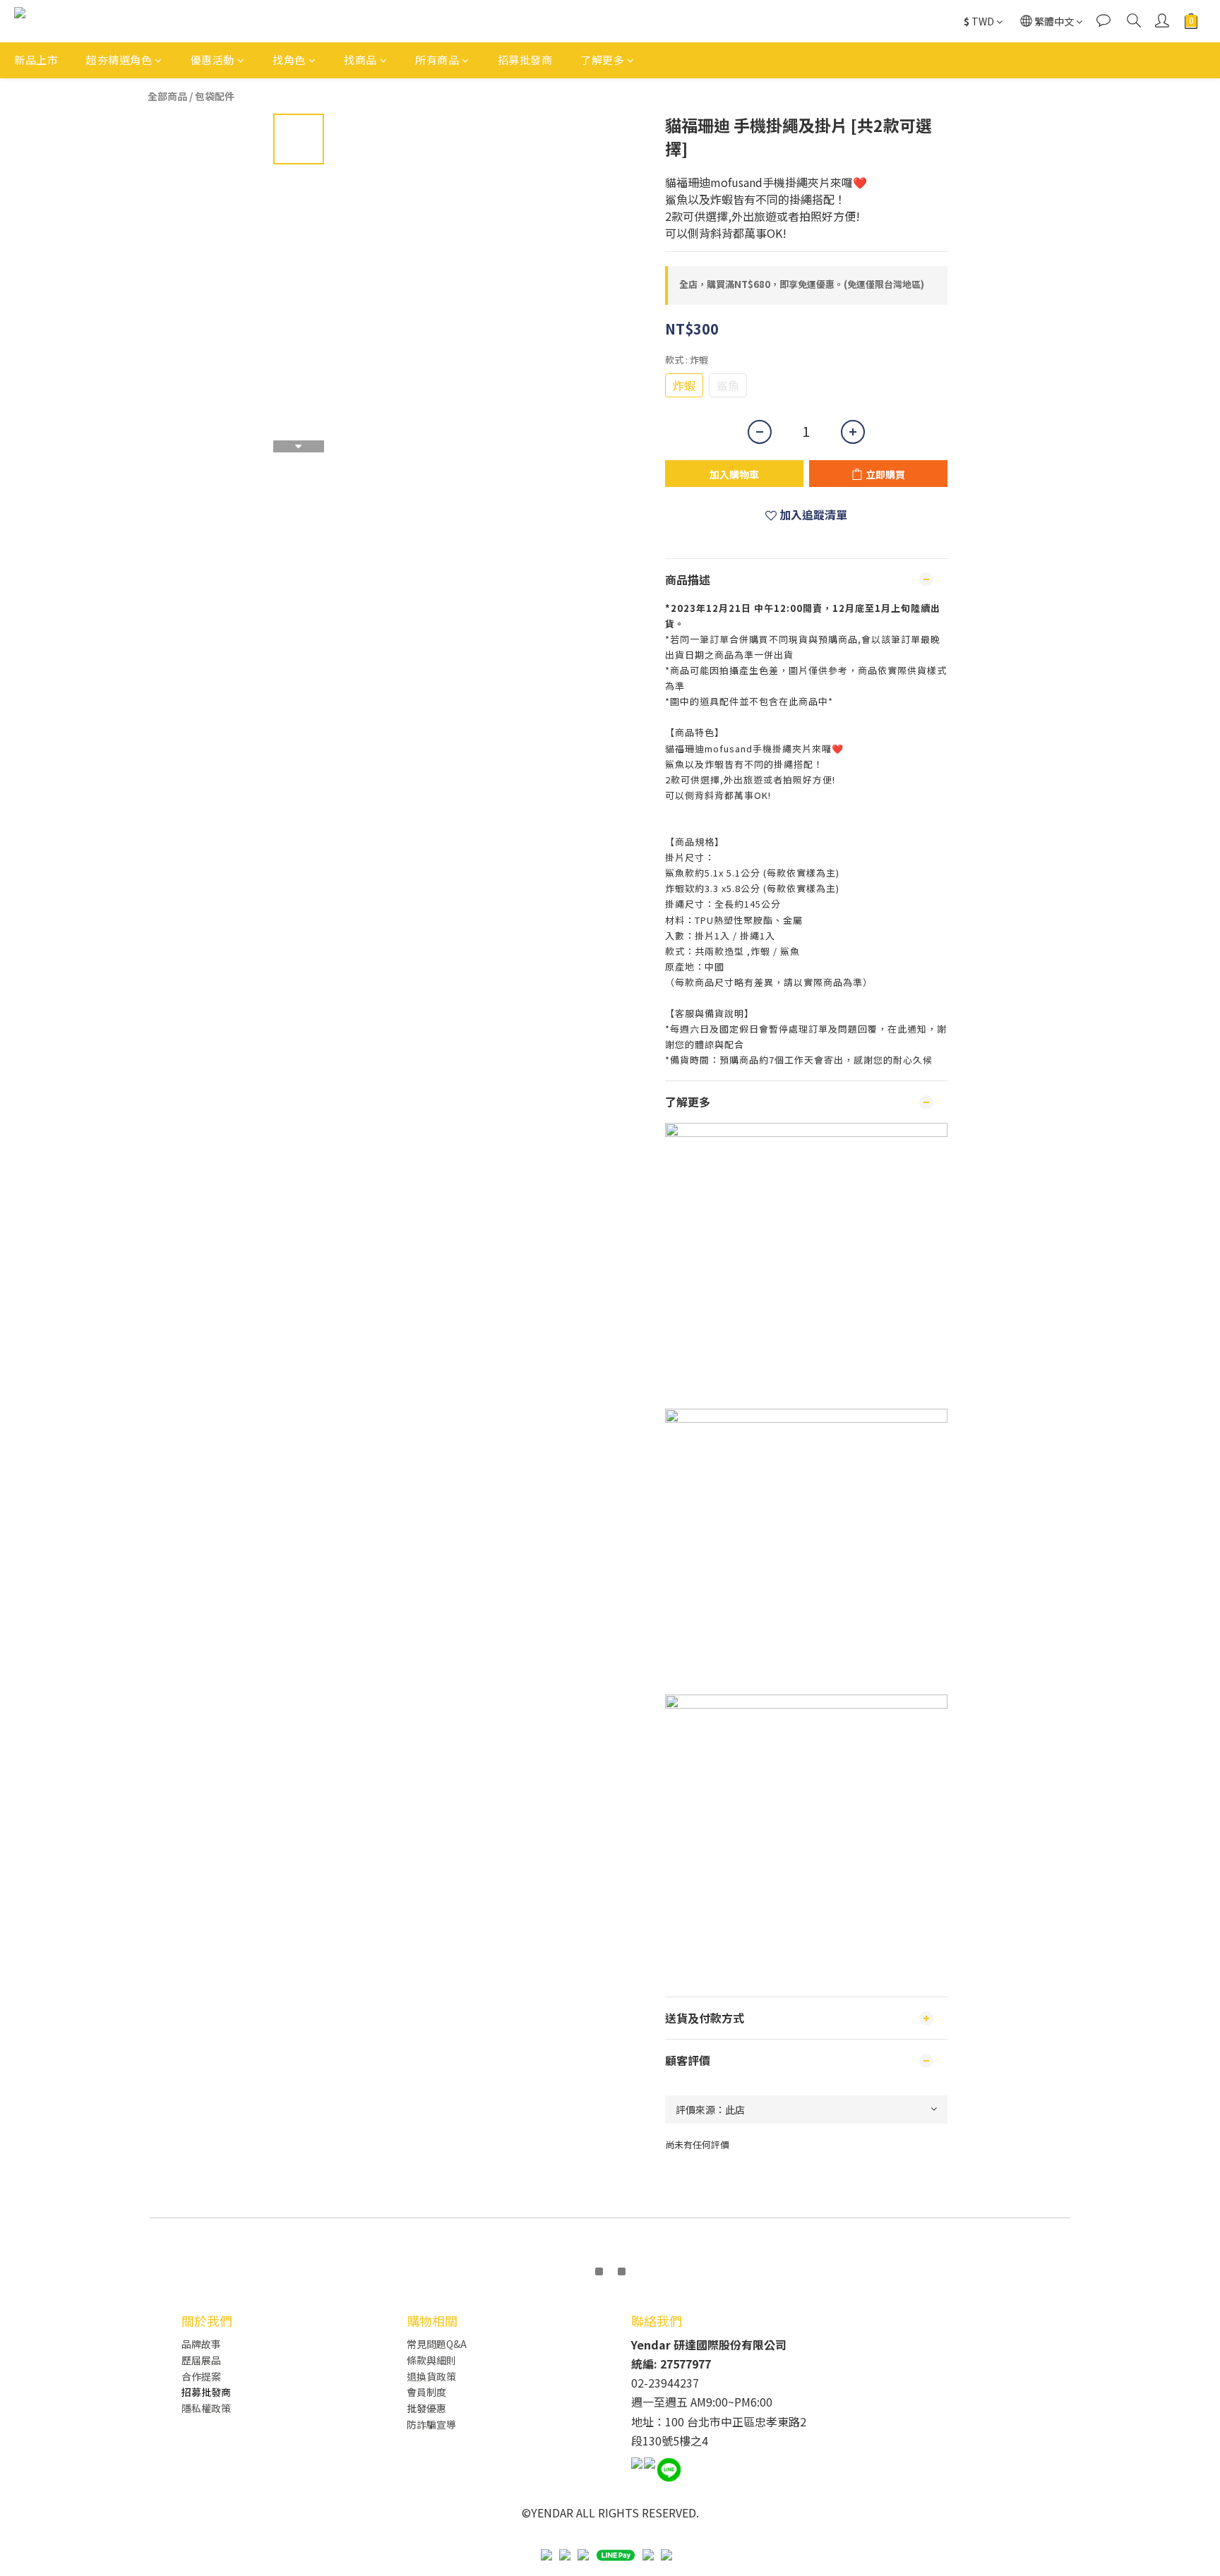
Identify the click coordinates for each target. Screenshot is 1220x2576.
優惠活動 (213, 60)
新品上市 (36, 60)
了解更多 (602, 60)
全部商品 (167, 96)
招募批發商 (525, 60)
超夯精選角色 (119, 60)
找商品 (360, 60)
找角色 (289, 60)
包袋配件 (215, 96)
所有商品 (437, 60)
